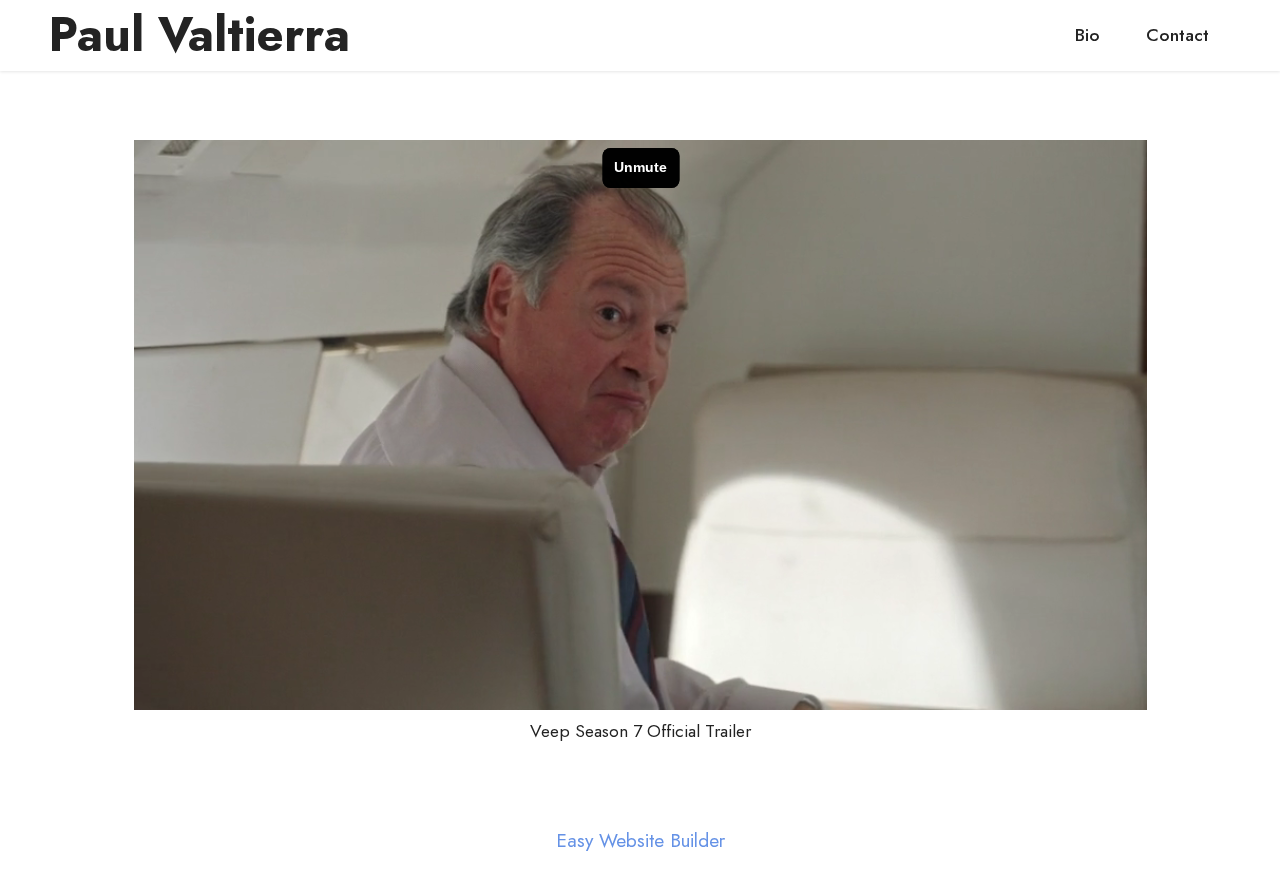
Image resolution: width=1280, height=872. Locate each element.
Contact (1177, 35)
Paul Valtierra (199, 35)
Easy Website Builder (640, 840)
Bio (1087, 35)
